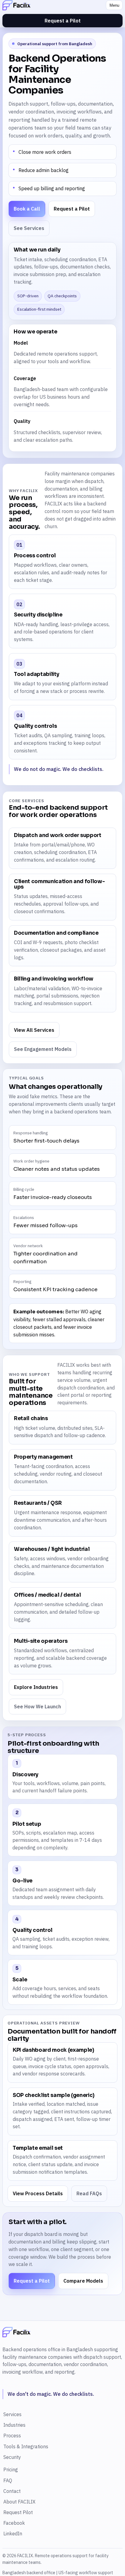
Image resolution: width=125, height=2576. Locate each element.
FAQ (8, 2480)
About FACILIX (19, 2502)
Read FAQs (89, 2193)
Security (12, 2457)
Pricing (11, 2470)
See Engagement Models (43, 1049)
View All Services (34, 1030)
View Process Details (38, 2193)
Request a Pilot (63, 21)
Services (12, 2414)
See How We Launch (37, 1707)
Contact (12, 2491)
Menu (114, 5)
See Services (29, 228)
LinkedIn (13, 2534)
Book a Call (27, 209)
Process (12, 2436)
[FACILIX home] (52, 5)
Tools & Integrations (26, 2446)
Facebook (14, 2523)
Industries (14, 2425)
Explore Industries (36, 1687)
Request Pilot (18, 2512)
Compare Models (83, 2281)
